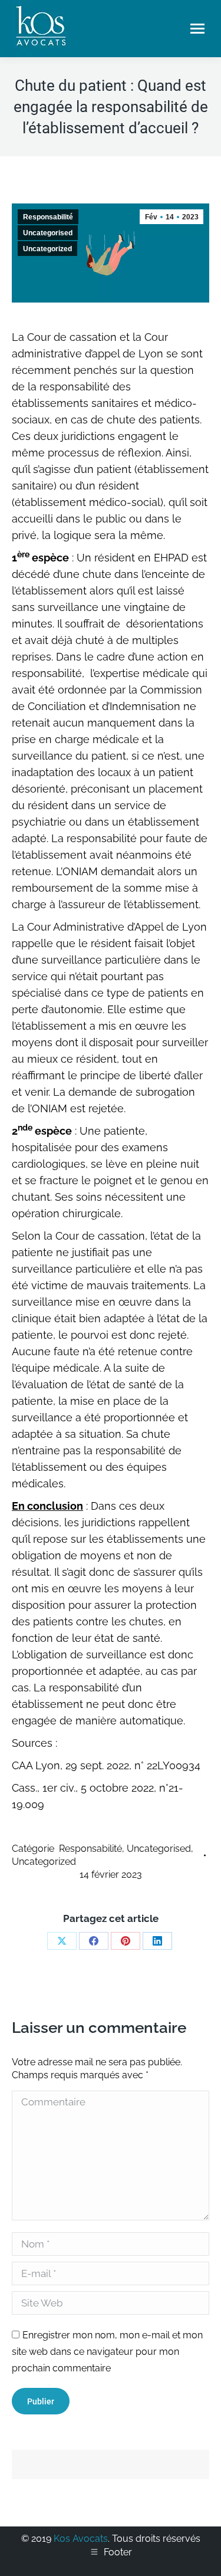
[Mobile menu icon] (197, 29)
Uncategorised (48, 233)
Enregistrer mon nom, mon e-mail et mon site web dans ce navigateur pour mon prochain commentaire (107, 2352)
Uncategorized (47, 249)
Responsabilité (48, 217)
